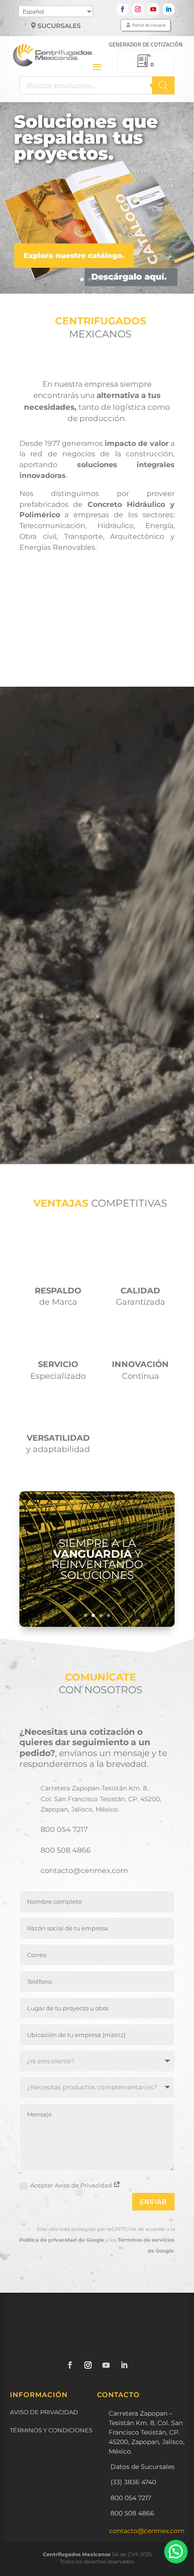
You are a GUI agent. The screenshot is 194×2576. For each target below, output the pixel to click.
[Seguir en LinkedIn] (169, 9)
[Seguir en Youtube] (153, 9)
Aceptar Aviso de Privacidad (72, 2185)
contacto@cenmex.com (147, 2531)
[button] (176, 2552)
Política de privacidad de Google (62, 2240)
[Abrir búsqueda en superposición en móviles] (97, 85)
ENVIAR (153, 2201)
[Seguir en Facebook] (123, 9)
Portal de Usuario (149, 25)
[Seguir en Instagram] (138, 9)
